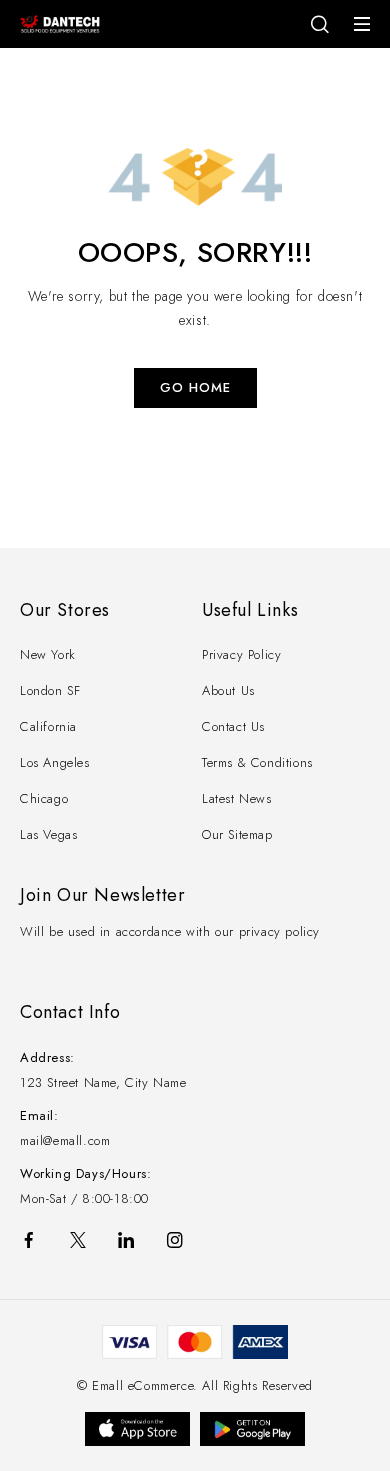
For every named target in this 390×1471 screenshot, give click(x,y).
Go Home (195, 387)
